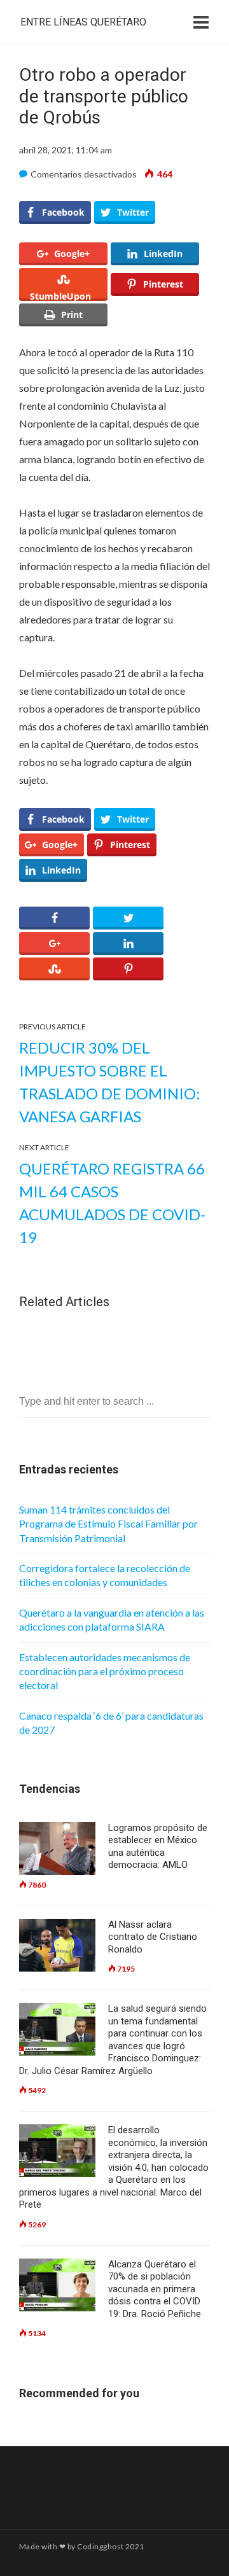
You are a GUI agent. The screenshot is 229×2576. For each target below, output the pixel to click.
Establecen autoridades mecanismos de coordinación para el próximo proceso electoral (105, 1671)
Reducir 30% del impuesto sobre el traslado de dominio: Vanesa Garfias (110, 1082)
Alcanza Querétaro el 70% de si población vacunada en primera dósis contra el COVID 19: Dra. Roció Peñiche (155, 2289)
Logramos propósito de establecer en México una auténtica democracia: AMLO (158, 1847)
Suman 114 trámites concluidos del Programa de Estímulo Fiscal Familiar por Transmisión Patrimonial (108, 1524)
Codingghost (100, 2546)
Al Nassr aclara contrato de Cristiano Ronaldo (153, 1937)
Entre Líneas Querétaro (83, 22)
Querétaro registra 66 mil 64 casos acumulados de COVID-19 (112, 1203)
